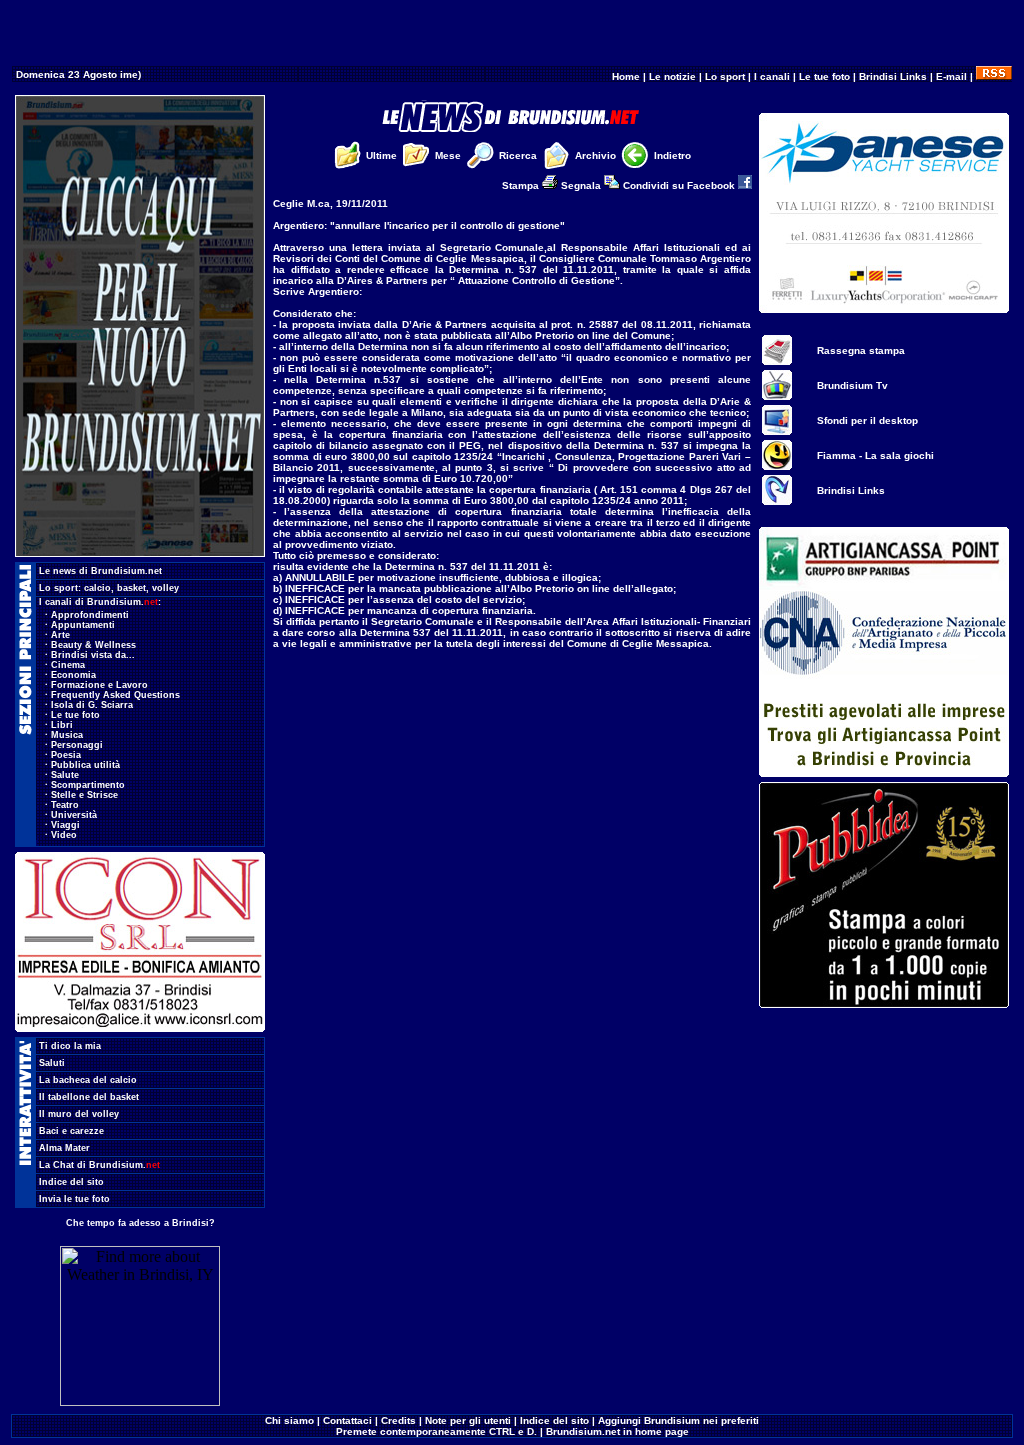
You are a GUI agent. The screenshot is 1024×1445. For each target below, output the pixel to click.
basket (131, 588)
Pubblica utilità (85, 765)
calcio (97, 588)
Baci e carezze (71, 1131)
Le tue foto (824, 76)
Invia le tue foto (74, 1199)
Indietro (672, 155)
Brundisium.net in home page (617, 1431)
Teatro (65, 805)
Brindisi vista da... (93, 655)
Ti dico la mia (70, 1046)
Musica (67, 735)
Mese (448, 155)
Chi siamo (289, 1420)
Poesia (66, 755)
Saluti (52, 1063)
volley (165, 588)
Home (626, 76)
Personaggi (77, 745)
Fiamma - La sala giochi (875, 455)
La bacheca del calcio (88, 1080)
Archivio (595, 155)
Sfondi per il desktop (867, 420)
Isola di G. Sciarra (92, 705)
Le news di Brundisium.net (100, 571)
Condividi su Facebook (680, 185)
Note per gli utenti (468, 1420)
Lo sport (725, 76)
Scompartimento (88, 785)
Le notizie (672, 76)
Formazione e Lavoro (99, 685)
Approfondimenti (90, 615)
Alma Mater (64, 1148)
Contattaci (347, 1420)
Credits (398, 1420)
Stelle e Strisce (84, 795)
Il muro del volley (79, 1114)
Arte (60, 635)
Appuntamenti (83, 625)
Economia (73, 675)
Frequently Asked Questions (115, 695)
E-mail (951, 76)
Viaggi (65, 825)
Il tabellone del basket (89, 1097)
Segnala (582, 185)
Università (74, 815)
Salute (65, 775)
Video (64, 835)
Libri (62, 725)
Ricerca (518, 155)
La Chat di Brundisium (99, 1165)
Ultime (381, 155)
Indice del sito (71, 1182)
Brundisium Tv (852, 385)
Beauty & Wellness (93, 645)
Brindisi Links (893, 76)
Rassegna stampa (861, 350)
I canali (772, 76)
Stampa (522, 185)
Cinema (68, 665)
